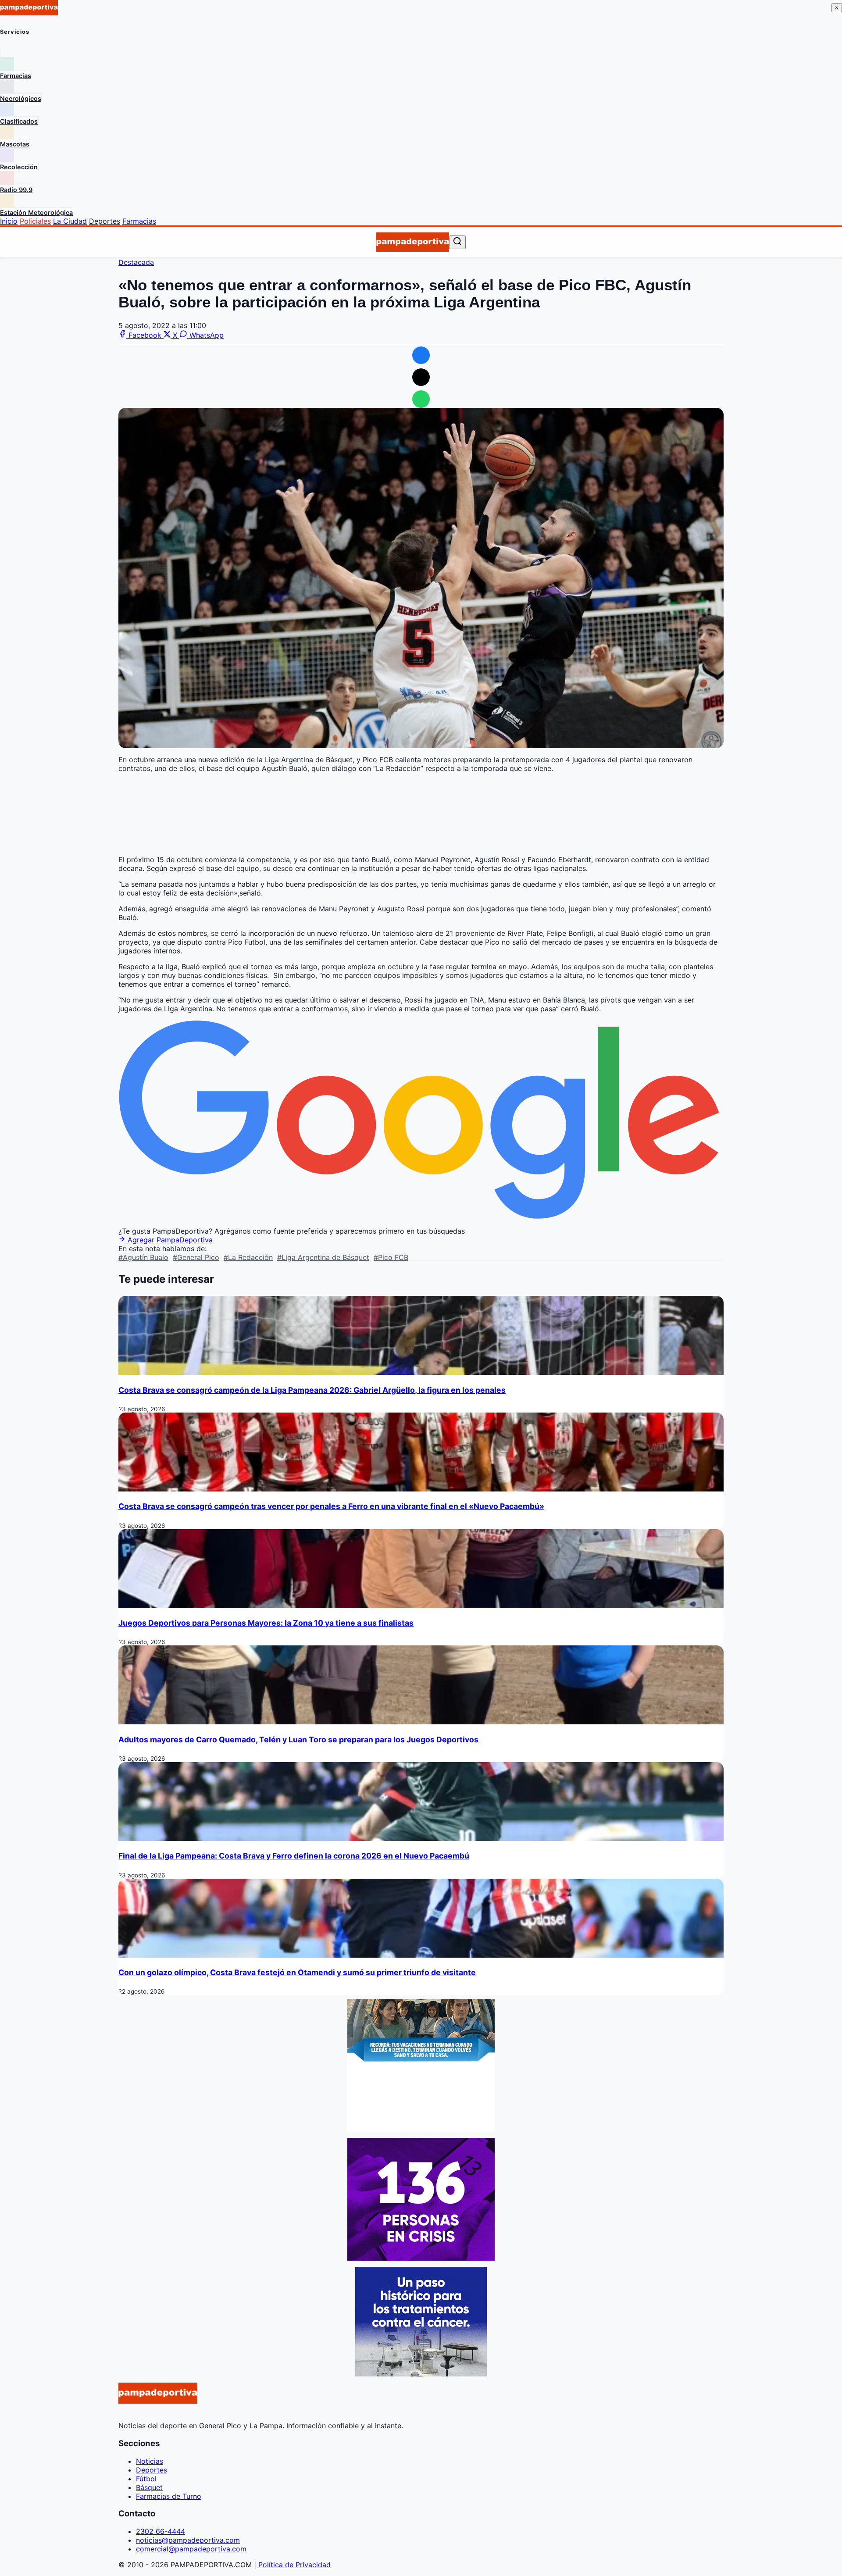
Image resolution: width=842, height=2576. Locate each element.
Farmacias (139, 221)
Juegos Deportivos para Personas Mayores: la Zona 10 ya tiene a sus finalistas (266, 1623)
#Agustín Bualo (143, 1257)
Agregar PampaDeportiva (169, 1240)
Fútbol (146, 2479)
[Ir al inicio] (412, 242)
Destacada (136, 262)
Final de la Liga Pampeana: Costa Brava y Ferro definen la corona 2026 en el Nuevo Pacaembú (294, 1856)
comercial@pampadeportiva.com (191, 2549)
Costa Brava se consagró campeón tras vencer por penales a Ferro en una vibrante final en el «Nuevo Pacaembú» (331, 1506)
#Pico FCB (391, 1257)
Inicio (9, 221)
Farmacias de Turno (169, 2496)
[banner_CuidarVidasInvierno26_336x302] (421, 2129)
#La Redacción (248, 1257)
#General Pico (196, 1257)
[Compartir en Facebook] (421, 355)
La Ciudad (70, 221)
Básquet (149, 2487)
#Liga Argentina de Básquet (323, 1257)
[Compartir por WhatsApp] (421, 399)
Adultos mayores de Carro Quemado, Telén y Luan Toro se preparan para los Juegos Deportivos (298, 1739)
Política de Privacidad (294, 2565)
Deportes (105, 221)
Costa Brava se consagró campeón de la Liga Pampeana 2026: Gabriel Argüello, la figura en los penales (312, 1390)
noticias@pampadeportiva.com (188, 2540)
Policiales (35, 221)
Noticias (150, 2461)
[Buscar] (457, 242)
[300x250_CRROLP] (421, 2374)
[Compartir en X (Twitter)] (421, 377)
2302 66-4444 (161, 2531)
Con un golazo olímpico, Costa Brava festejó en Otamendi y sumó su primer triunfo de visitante (297, 1972)
